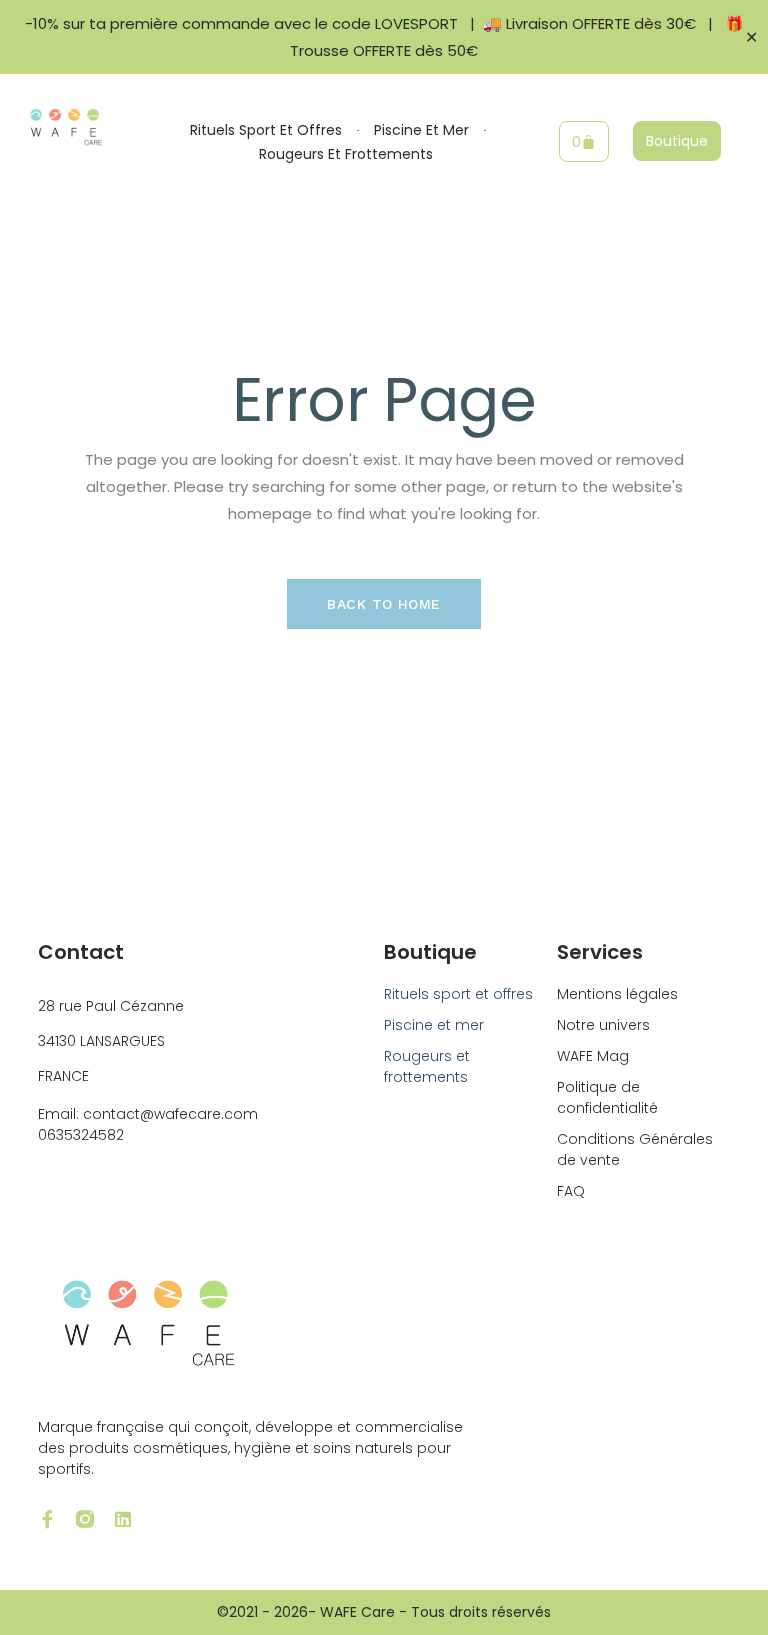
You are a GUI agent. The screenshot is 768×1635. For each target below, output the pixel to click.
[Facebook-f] (47, 1519)
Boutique (430, 952)
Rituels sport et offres (266, 130)
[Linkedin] (123, 1519)
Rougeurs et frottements (346, 154)
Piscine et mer (421, 130)
